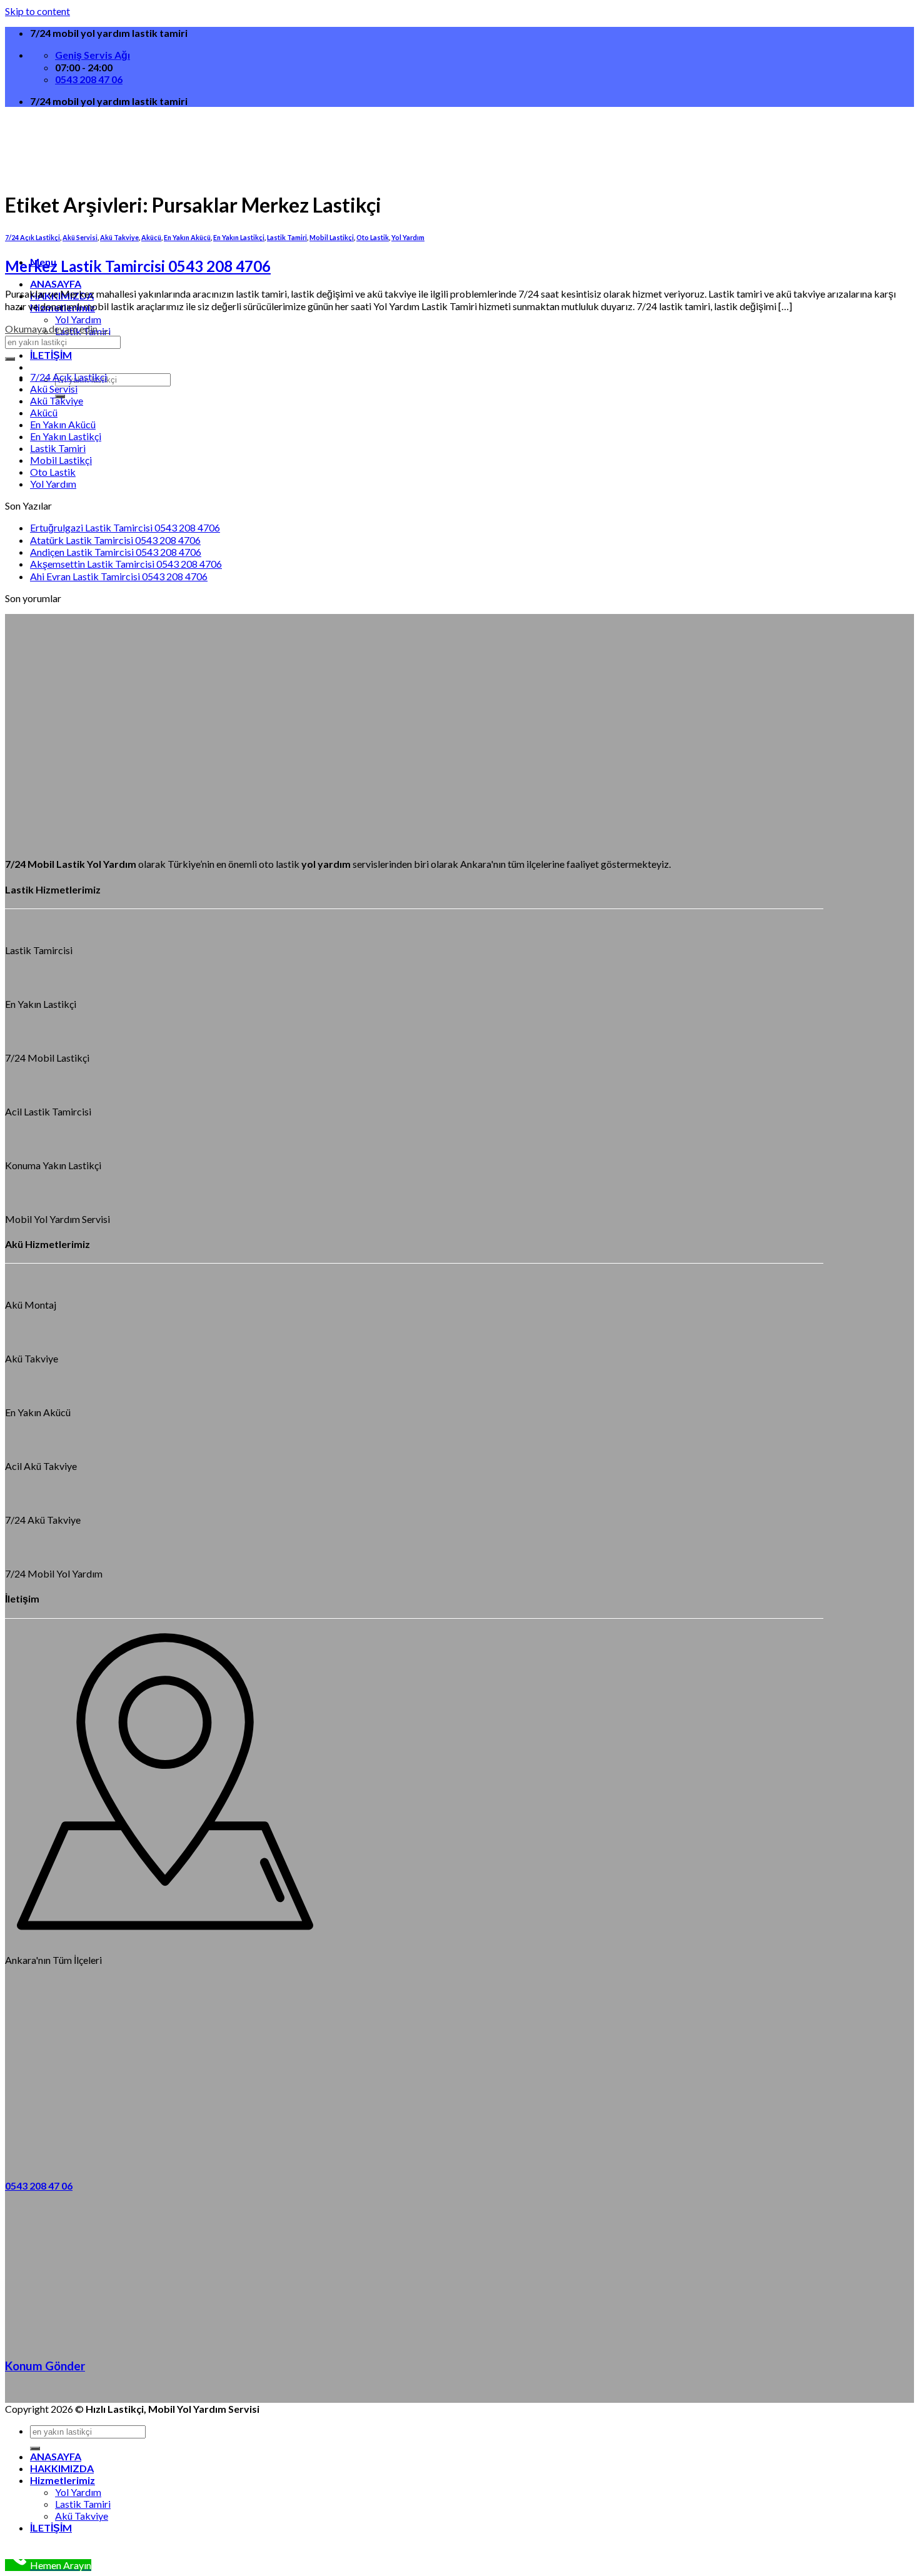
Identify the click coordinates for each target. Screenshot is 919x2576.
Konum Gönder (45, 2366)
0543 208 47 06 (39, 2186)
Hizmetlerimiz (63, 2480)
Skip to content (38, 11)
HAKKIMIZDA (62, 2468)
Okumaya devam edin (57, 329)
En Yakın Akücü (63, 424)
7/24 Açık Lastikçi (68, 377)
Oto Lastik (373, 237)
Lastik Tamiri (287, 237)
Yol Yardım (78, 319)
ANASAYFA (56, 284)
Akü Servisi (54, 389)
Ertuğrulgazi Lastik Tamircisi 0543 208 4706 (125, 527)
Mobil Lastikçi (332, 237)
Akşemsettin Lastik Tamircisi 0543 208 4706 (126, 564)
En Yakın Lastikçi (239, 237)
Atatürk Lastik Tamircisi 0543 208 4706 (115, 540)
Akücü (44, 412)
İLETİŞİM (51, 355)
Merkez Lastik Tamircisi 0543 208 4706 (138, 266)
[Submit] (10, 359)
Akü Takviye (57, 400)
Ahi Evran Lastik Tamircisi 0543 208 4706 (119, 576)
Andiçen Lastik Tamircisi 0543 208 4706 (116, 552)
